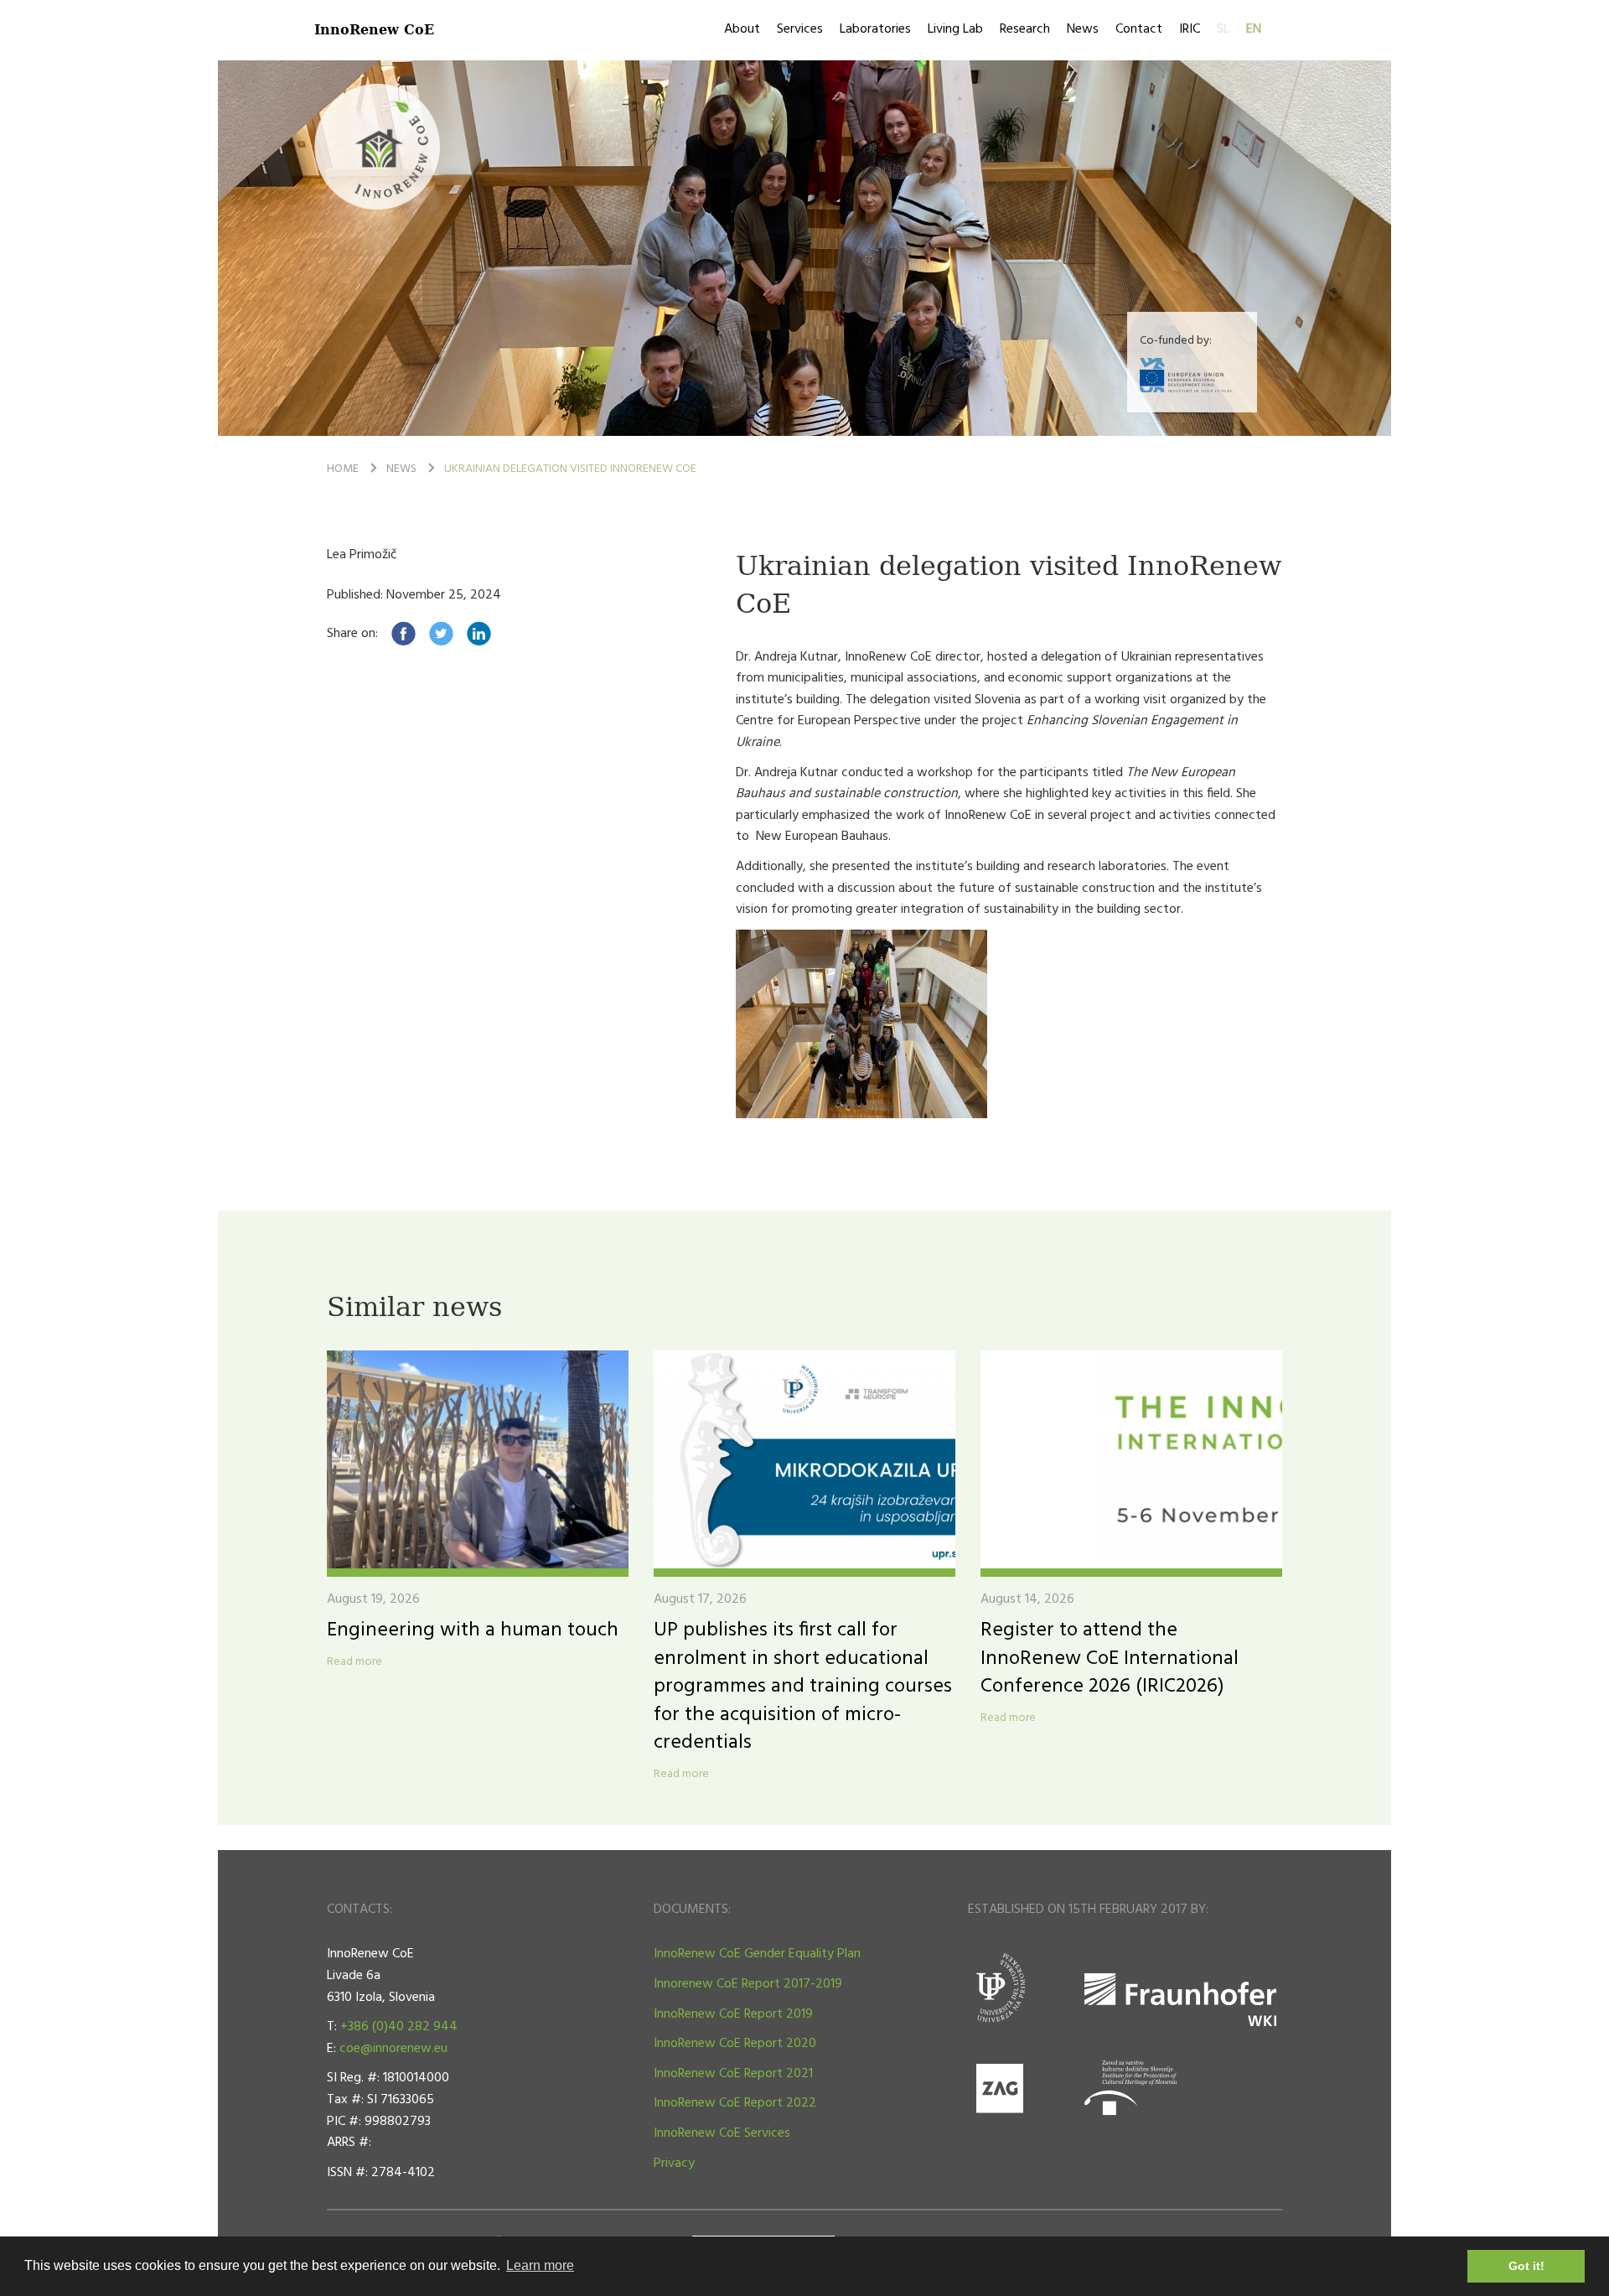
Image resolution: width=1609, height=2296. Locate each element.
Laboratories (875, 29)
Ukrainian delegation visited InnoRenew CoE (570, 469)
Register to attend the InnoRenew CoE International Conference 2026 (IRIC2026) (1110, 1659)
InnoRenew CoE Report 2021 (733, 2074)
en (1254, 29)
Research (1025, 29)
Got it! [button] (1526, 2266)
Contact (1139, 29)
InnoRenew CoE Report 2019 (733, 2014)
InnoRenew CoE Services (722, 2133)
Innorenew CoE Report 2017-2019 (748, 1984)
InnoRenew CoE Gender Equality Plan (757, 1954)
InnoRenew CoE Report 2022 (735, 2103)
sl (1223, 29)
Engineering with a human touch (473, 1630)
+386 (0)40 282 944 (399, 2027)
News (1083, 29)
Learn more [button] (540, 2265)
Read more (354, 1662)
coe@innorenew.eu (393, 2049)
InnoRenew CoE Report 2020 (735, 2044)
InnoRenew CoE (374, 29)
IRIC (1190, 29)
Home (343, 469)
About (742, 29)
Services (800, 29)
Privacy (674, 2164)
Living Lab (955, 29)
